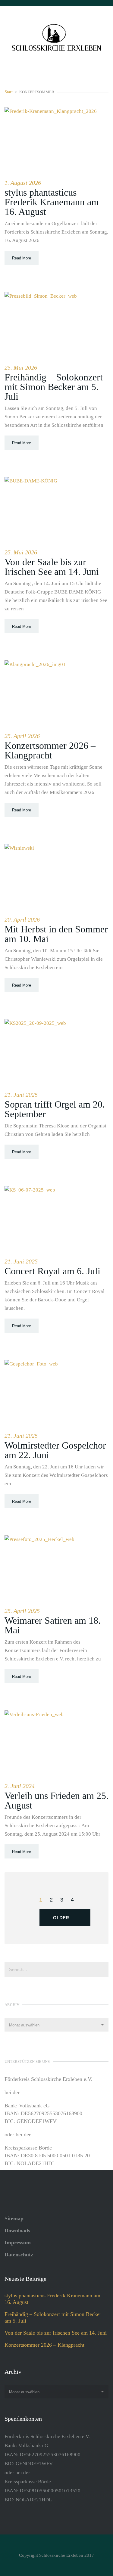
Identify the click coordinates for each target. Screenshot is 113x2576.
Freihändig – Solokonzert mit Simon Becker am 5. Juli (54, 387)
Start (9, 92)
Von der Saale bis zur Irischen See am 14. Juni (52, 567)
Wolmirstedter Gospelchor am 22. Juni (55, 1450)
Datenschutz (19, 2255)
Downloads (17, 2230)
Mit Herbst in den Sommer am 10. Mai (56, 934)
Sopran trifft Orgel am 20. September (55, 1109)
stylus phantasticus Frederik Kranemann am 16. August (52, 202)
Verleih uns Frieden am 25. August (56, 1800)
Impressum (18, 2243)
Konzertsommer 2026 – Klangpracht (50, 750)
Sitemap (14, 2218)
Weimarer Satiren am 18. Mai (53, 1625)
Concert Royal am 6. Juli (52, 1271)
